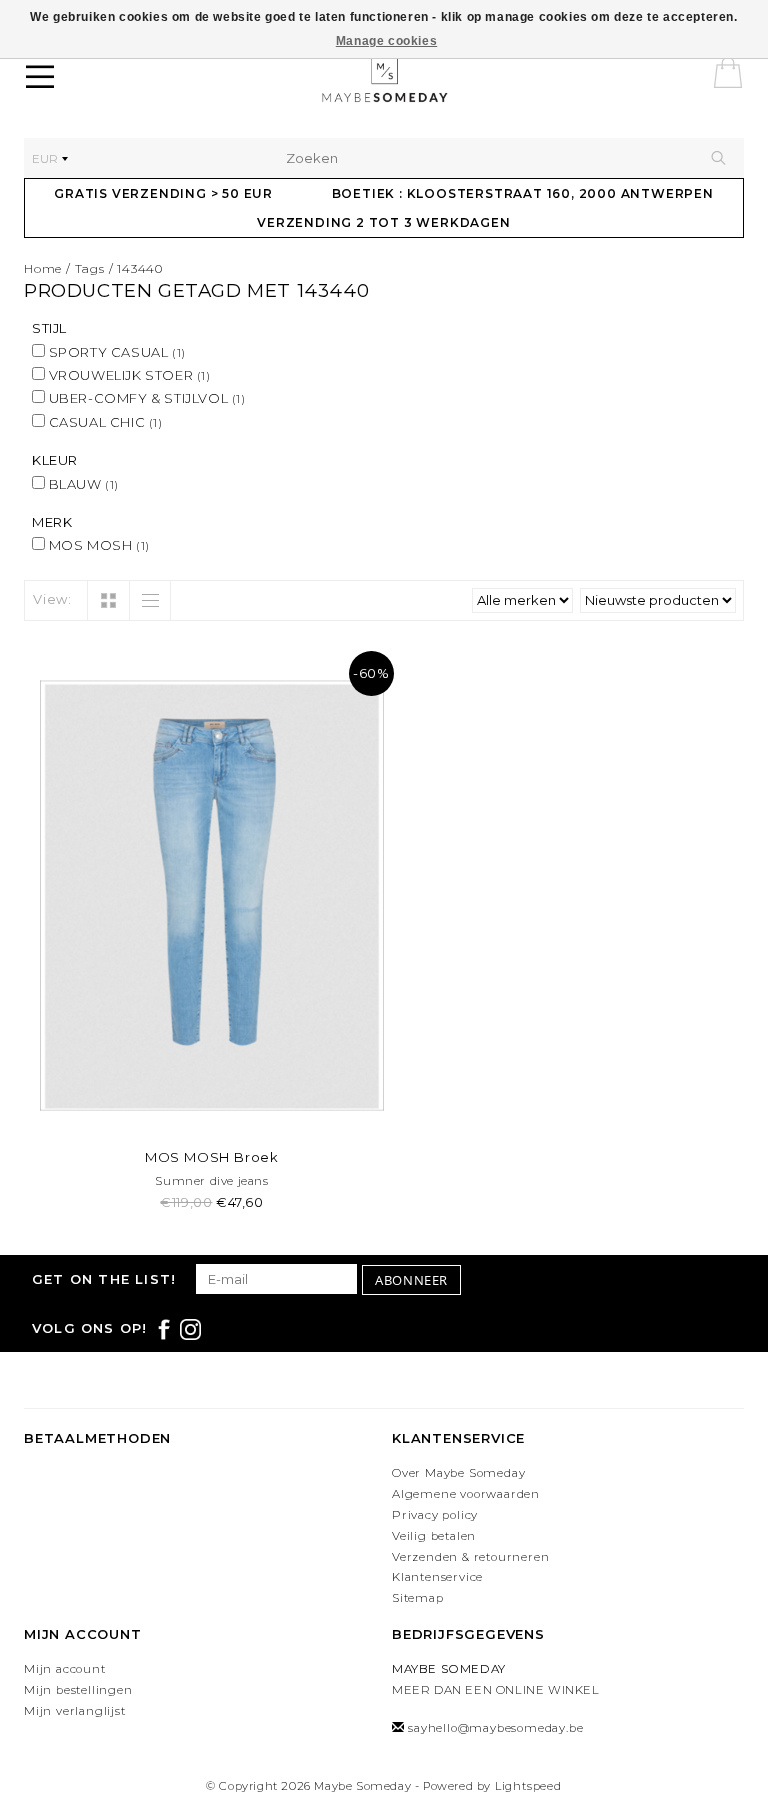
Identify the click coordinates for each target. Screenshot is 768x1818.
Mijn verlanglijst (75, 1711)
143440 (140, 268)
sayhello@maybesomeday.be (495, 1728)
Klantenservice (437, 1577)
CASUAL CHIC (104, 422)
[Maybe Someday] (416, 80)
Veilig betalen (434, 1536)
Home (43, 268)
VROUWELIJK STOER (128, 375)
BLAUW (82, 484)
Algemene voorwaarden (466, 1494)
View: (52, 599)
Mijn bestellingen (78, 1690)
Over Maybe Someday (458, 1473)
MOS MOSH (97, 545)
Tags (90, 268)
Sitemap (418, 1598)
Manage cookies (386, 41)
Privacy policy (435, 1515)
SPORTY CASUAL (115, 352)
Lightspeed (528, 1786)
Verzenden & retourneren (470, 1557)
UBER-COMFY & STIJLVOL (145, 398)
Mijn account (65, 1669)
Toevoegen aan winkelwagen (212, 1112)
